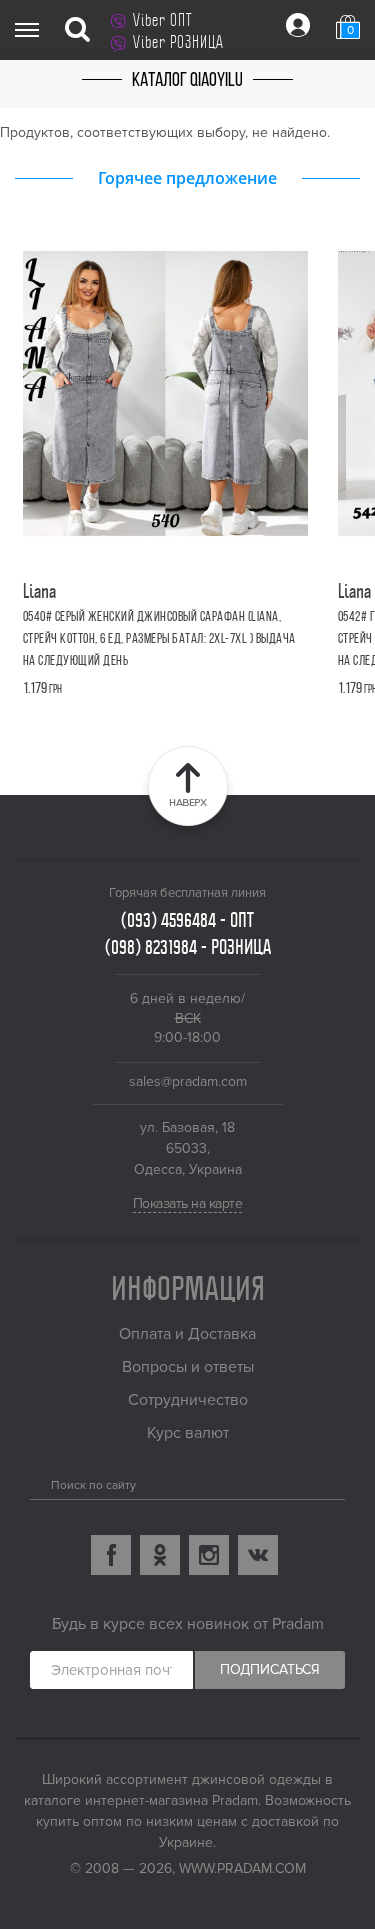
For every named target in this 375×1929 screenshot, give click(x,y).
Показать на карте (188, 1203)
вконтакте (258, 1555)
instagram (209, 1555)
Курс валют (188, 1433)
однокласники (160, 1555)
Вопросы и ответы (188, 1367)
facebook (111, 1555)
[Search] (37, 1481)
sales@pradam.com (188, 1081)
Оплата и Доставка (187, 1334)
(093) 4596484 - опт (187, 920)
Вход (298, 25)
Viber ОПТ (162, 20)
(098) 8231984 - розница (188, 947)
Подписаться (270, 1669)
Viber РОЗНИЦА (178, 42)
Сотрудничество (188, 1400)
